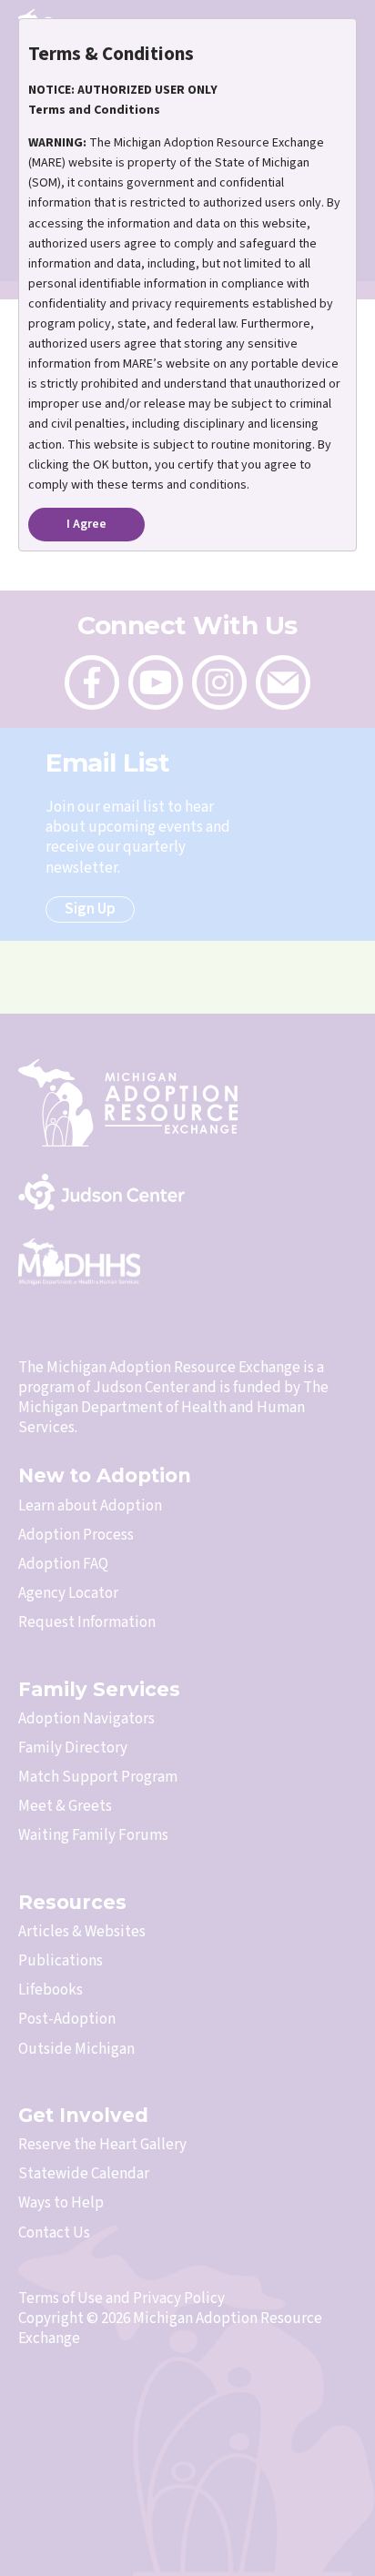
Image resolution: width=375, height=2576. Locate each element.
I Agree (86, 524)
